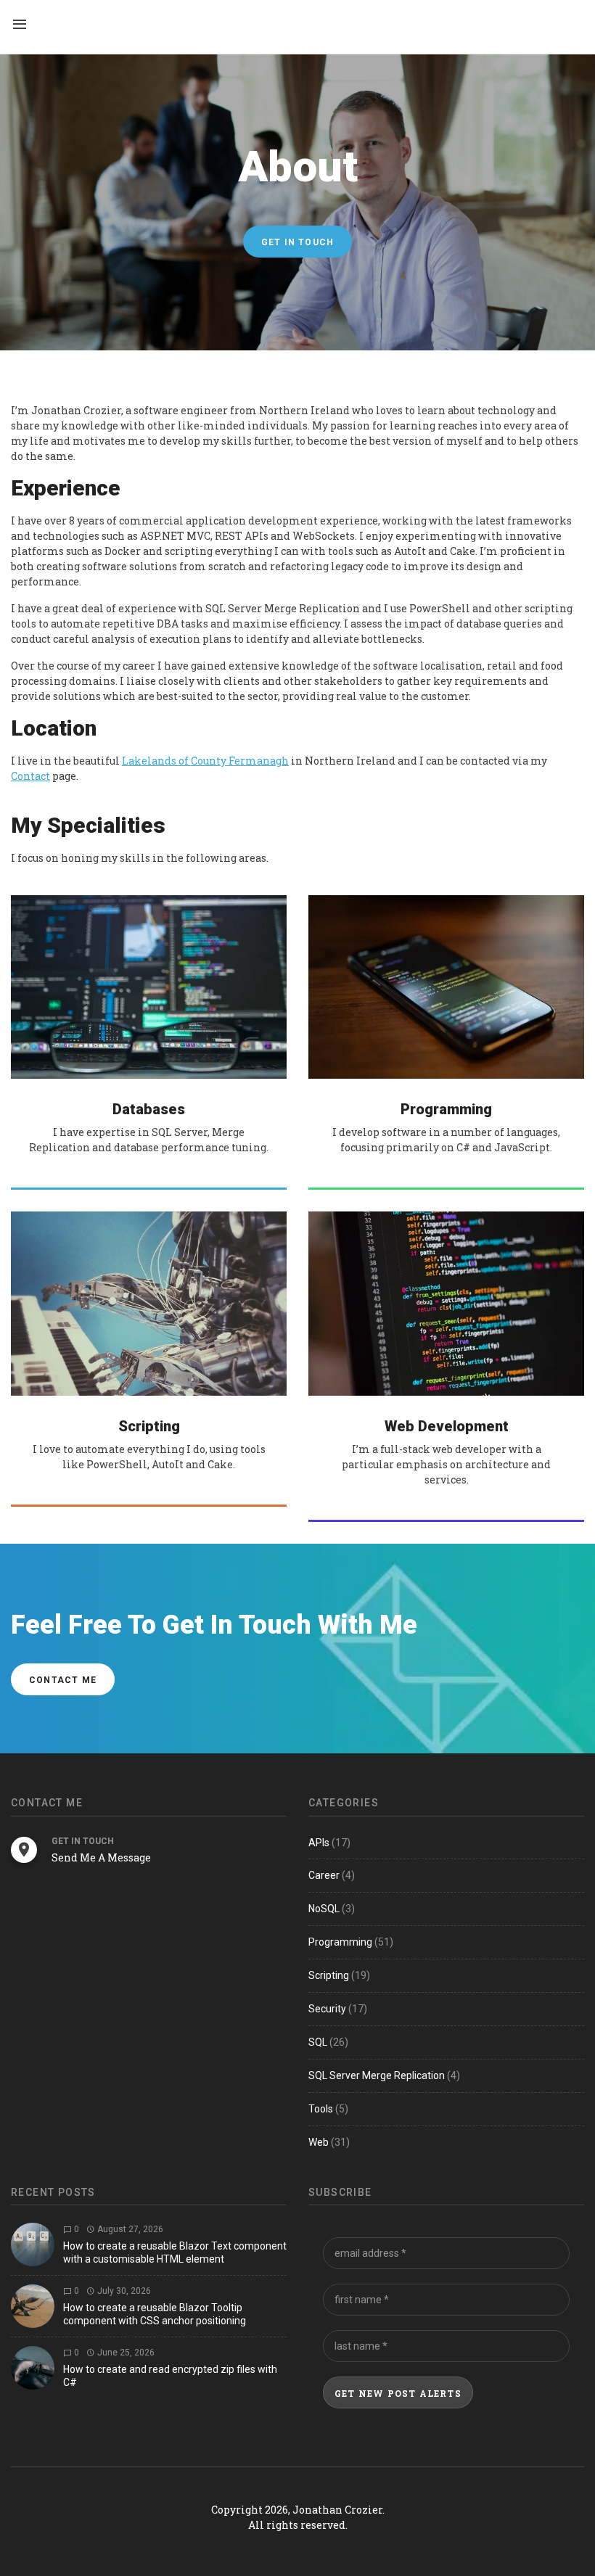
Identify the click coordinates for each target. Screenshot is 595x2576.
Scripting (329, 1975)
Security (327, 2009)
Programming (340, 1942)
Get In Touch (297, 242)
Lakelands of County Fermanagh (205, 761)
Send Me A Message (101, 1857)
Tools (321, 2109)
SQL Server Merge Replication (377, 2075)
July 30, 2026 (123, 2291)
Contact (30, 776)
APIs (319, 1843)
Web (319, 2142)
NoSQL (324, 1909)
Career (324, 1875)
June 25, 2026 (125, 2353)
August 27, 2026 (129, 2229)
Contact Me (63, 1680)
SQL (318, 2042)
